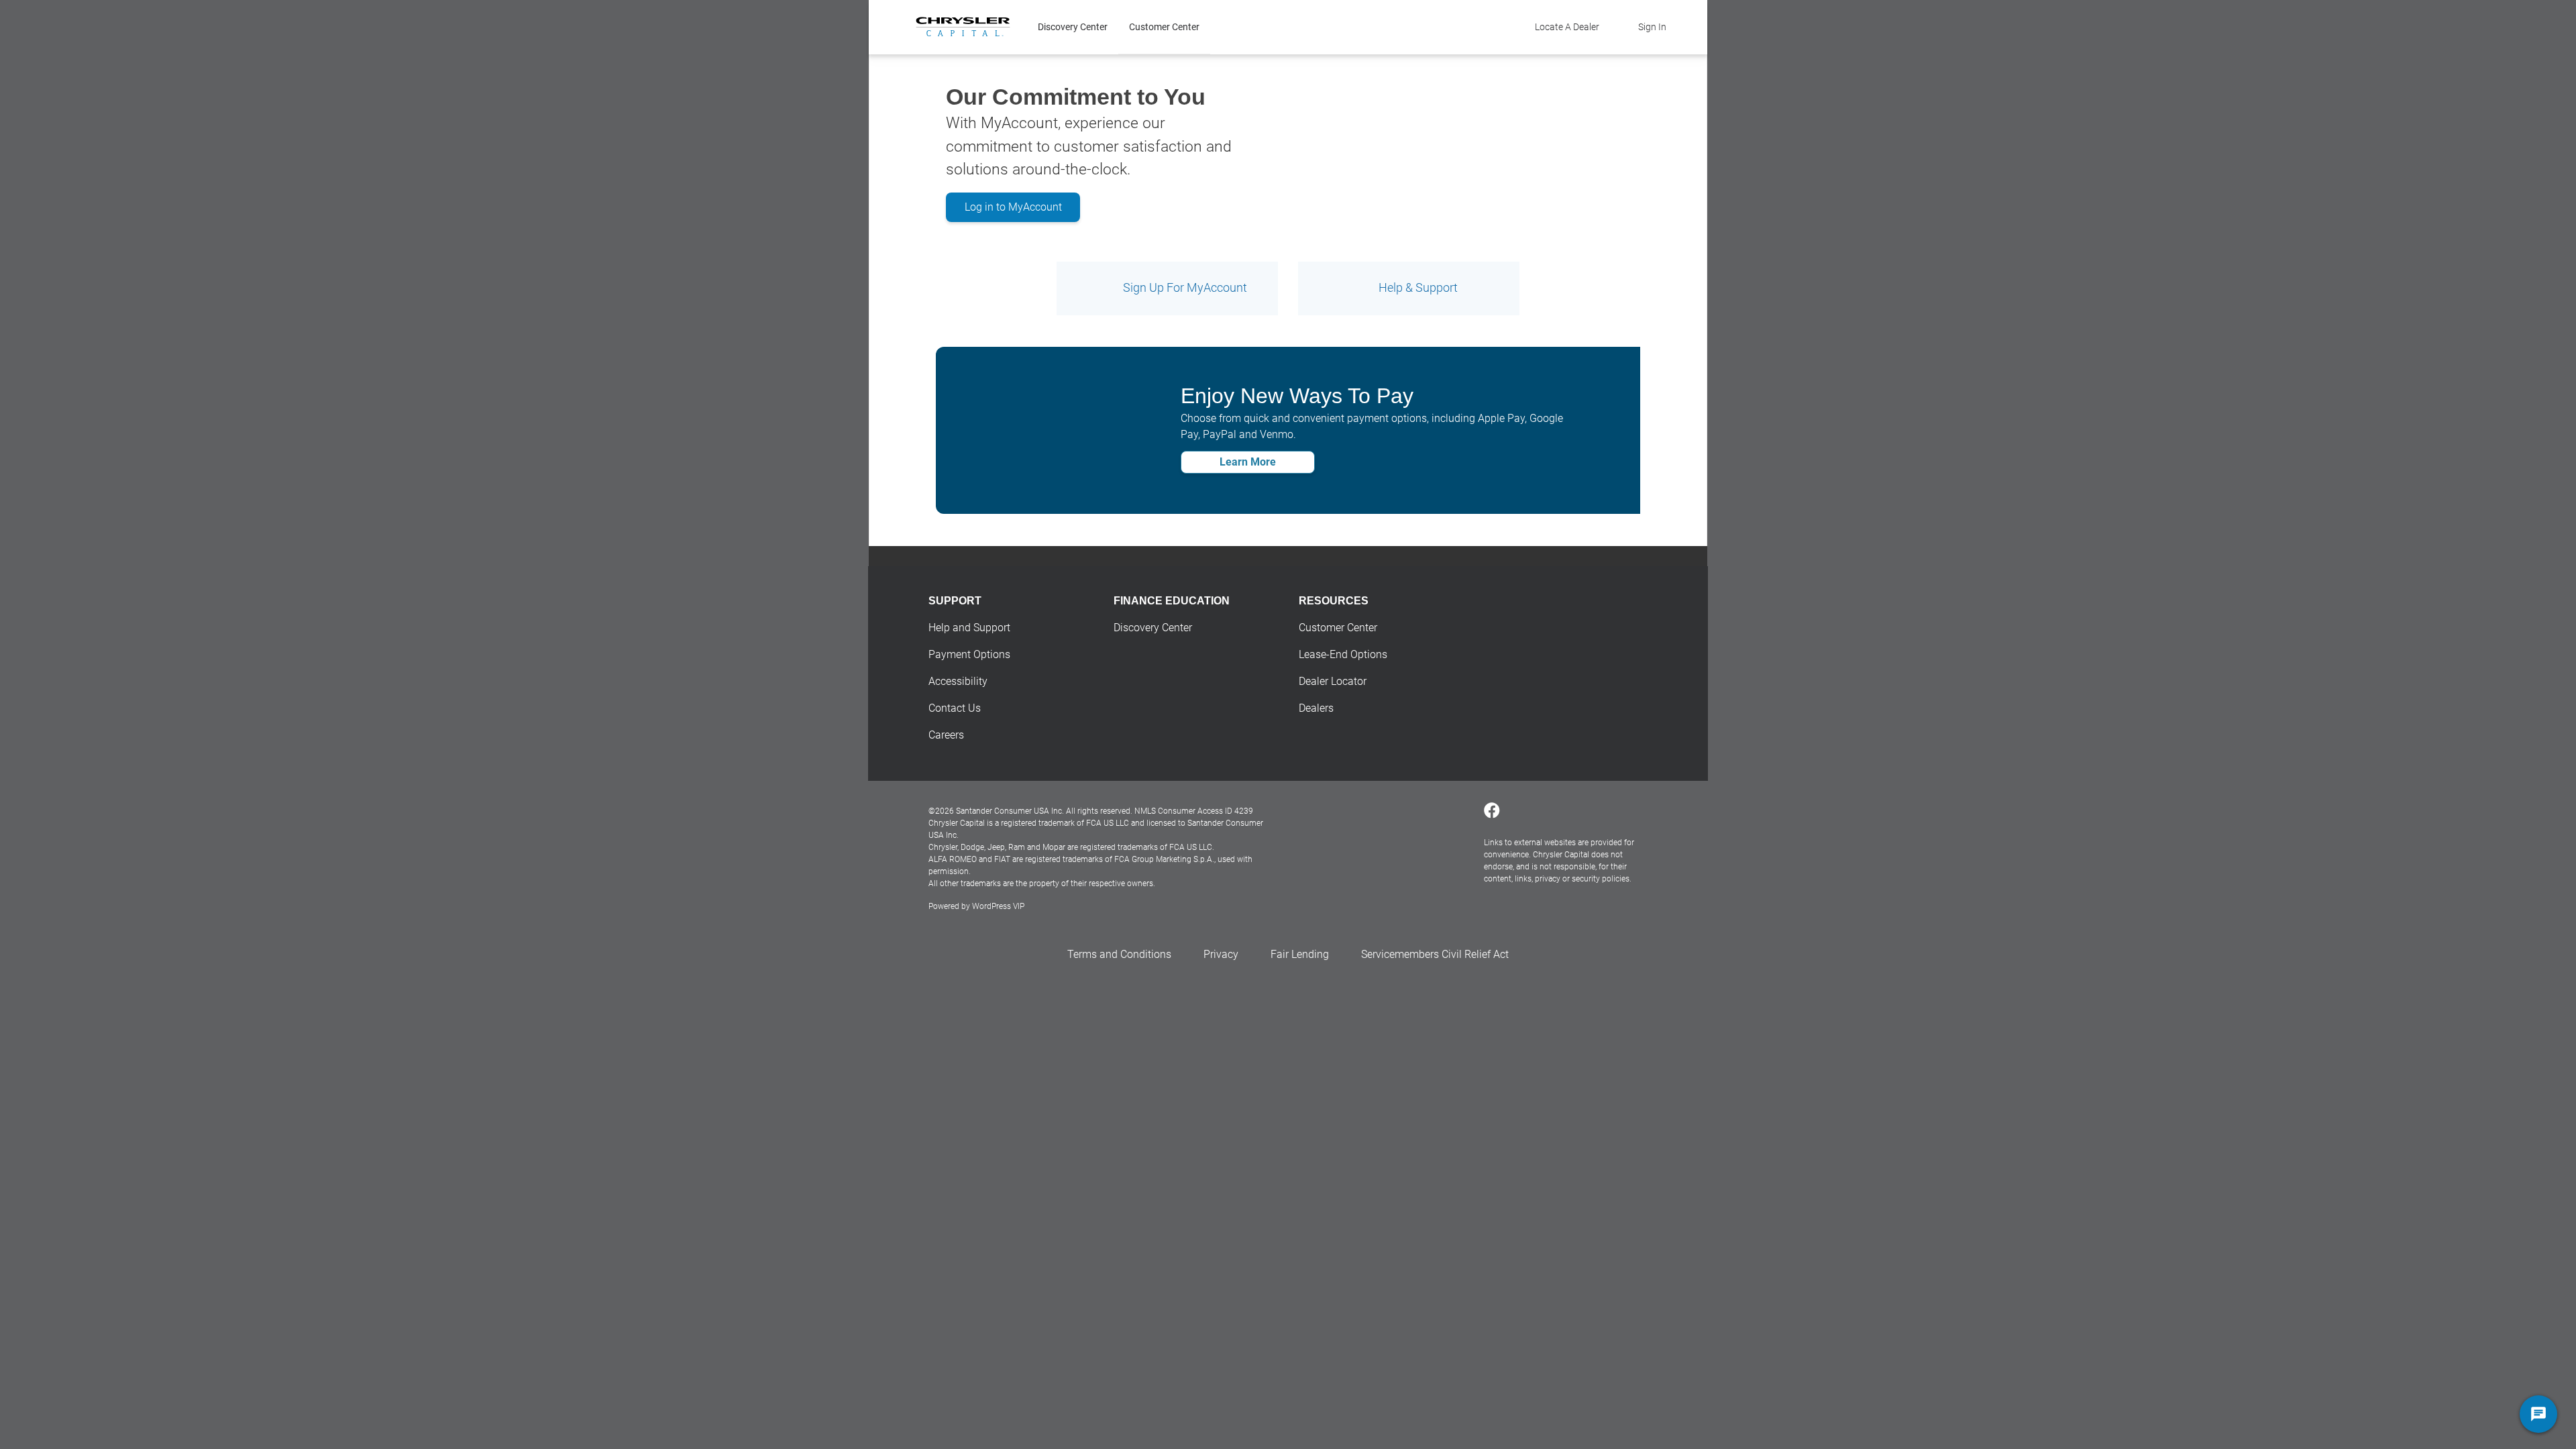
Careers (946, 735)
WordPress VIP (998, 906)
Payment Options (969, 654)
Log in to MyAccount (1013, 207)
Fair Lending (1300, 954)
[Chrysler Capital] (963, 27)
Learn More (1248, 462)
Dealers (1316, 708)
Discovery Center (1073, 27)
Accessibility (958, 681)
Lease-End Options (1343, 654)
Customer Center (1164, 27)
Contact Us (955, 708)
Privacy (1221, 954)
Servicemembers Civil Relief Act (1435, 954)
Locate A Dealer (1567, 27)
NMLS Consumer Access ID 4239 (1194, 811)
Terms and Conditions (1119, 954)
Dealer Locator (1333, 681)
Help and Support (969, 628)
